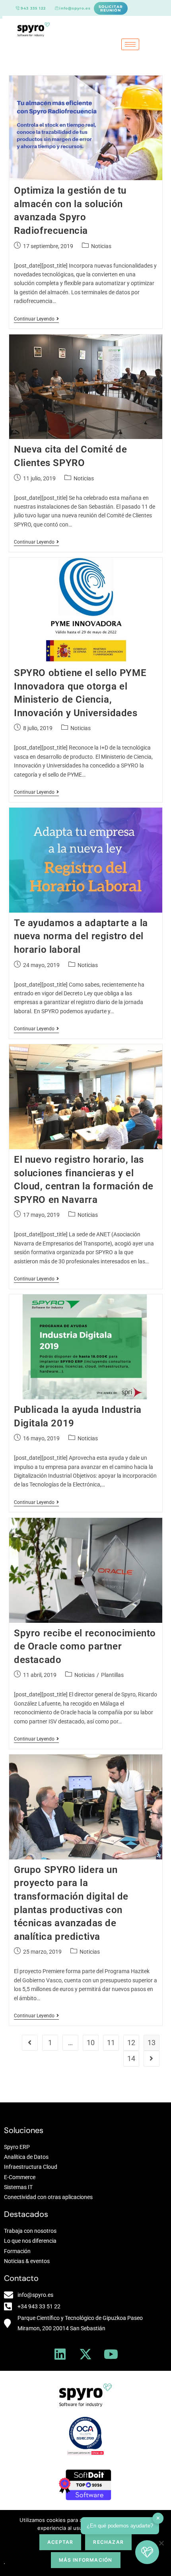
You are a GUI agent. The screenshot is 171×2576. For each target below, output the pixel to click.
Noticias (101, 246)
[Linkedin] (60, 2354)
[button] (147, 2552)
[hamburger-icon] (130, 44)
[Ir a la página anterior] (30, 2043)
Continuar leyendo (36, 319)
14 (131, 2058)
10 (91, 2043)
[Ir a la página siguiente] (152, 2059)
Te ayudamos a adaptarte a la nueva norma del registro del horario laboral (81, 936)
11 (111, 2043)
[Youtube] (111, 2354)
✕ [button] (158, 2518)
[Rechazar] (161, 2543)
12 (131, 2043)
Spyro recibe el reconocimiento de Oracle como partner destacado (85, 1646)
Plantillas (112, 1675)
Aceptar (60, 2542)
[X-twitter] (85, 2354)
